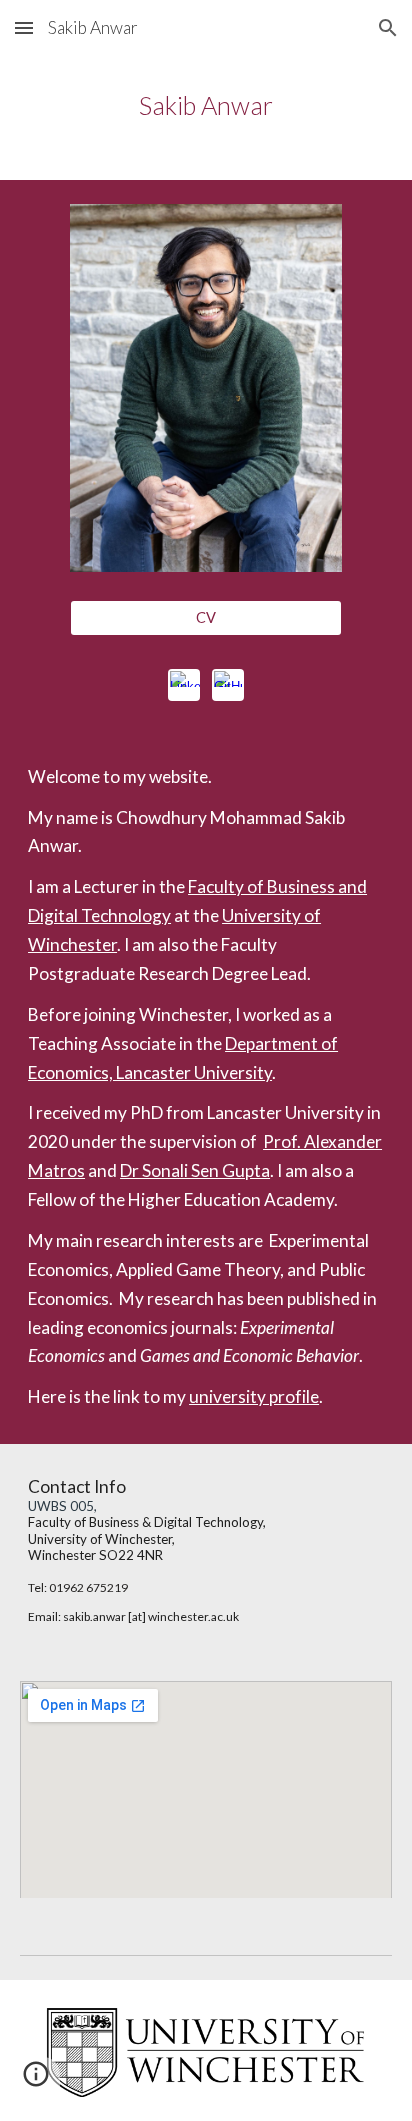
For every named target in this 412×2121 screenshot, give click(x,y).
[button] (24, 27)
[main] (206, 105)
